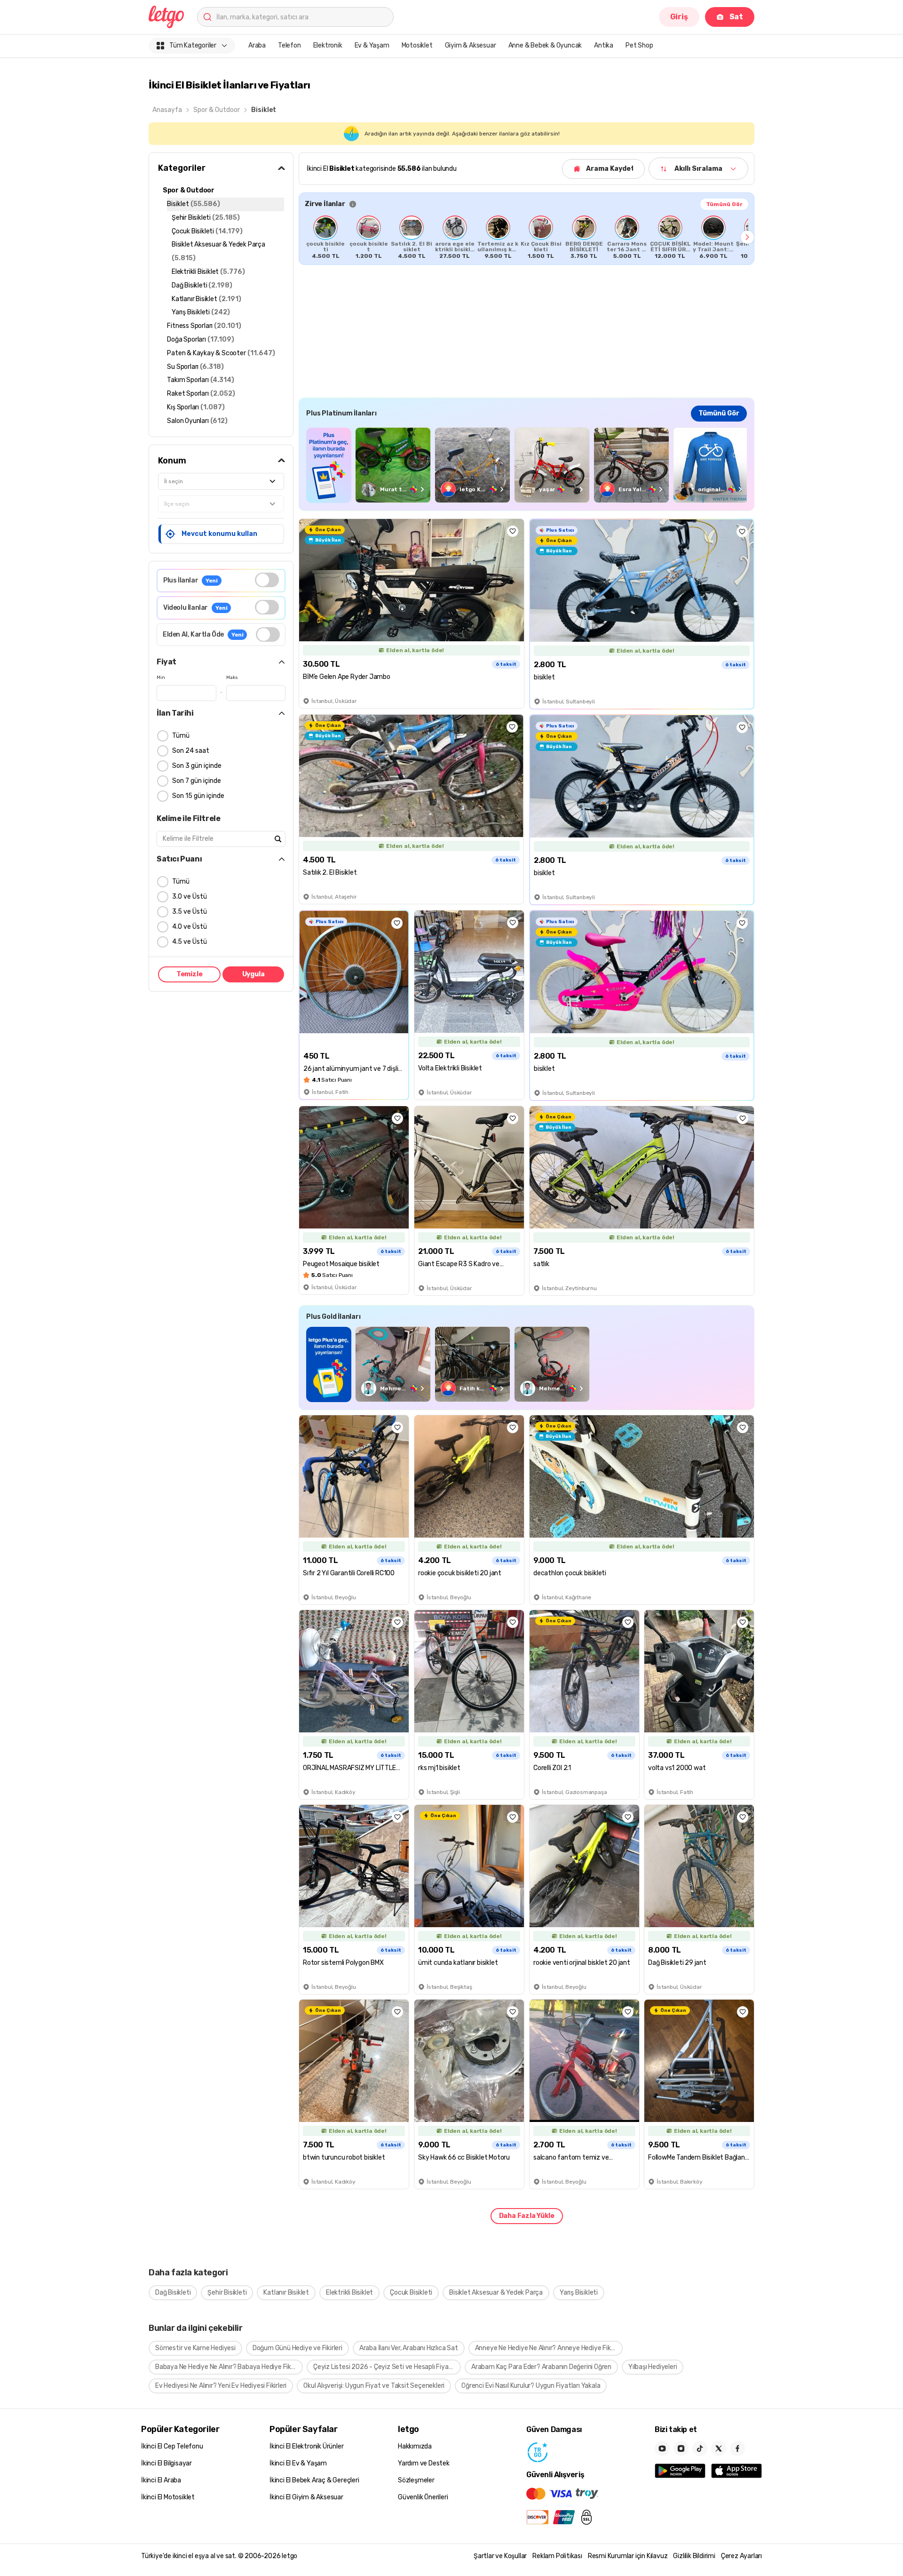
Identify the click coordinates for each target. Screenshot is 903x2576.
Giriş (679, 17)
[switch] (267, 580)
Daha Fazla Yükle (527, 2216)
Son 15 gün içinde (198, 796)
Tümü (181, 736)
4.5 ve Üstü (190, 942)
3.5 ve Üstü (190, 912)
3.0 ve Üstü (190, 897)
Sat (736, 17)
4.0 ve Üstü (190, 927)
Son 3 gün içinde (197, 766)
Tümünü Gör (724, 204)
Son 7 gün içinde (197, 781)
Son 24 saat (191, 751)
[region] (527, 237)
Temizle (190, 974)
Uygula (253, 974)
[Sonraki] (747, 237)
